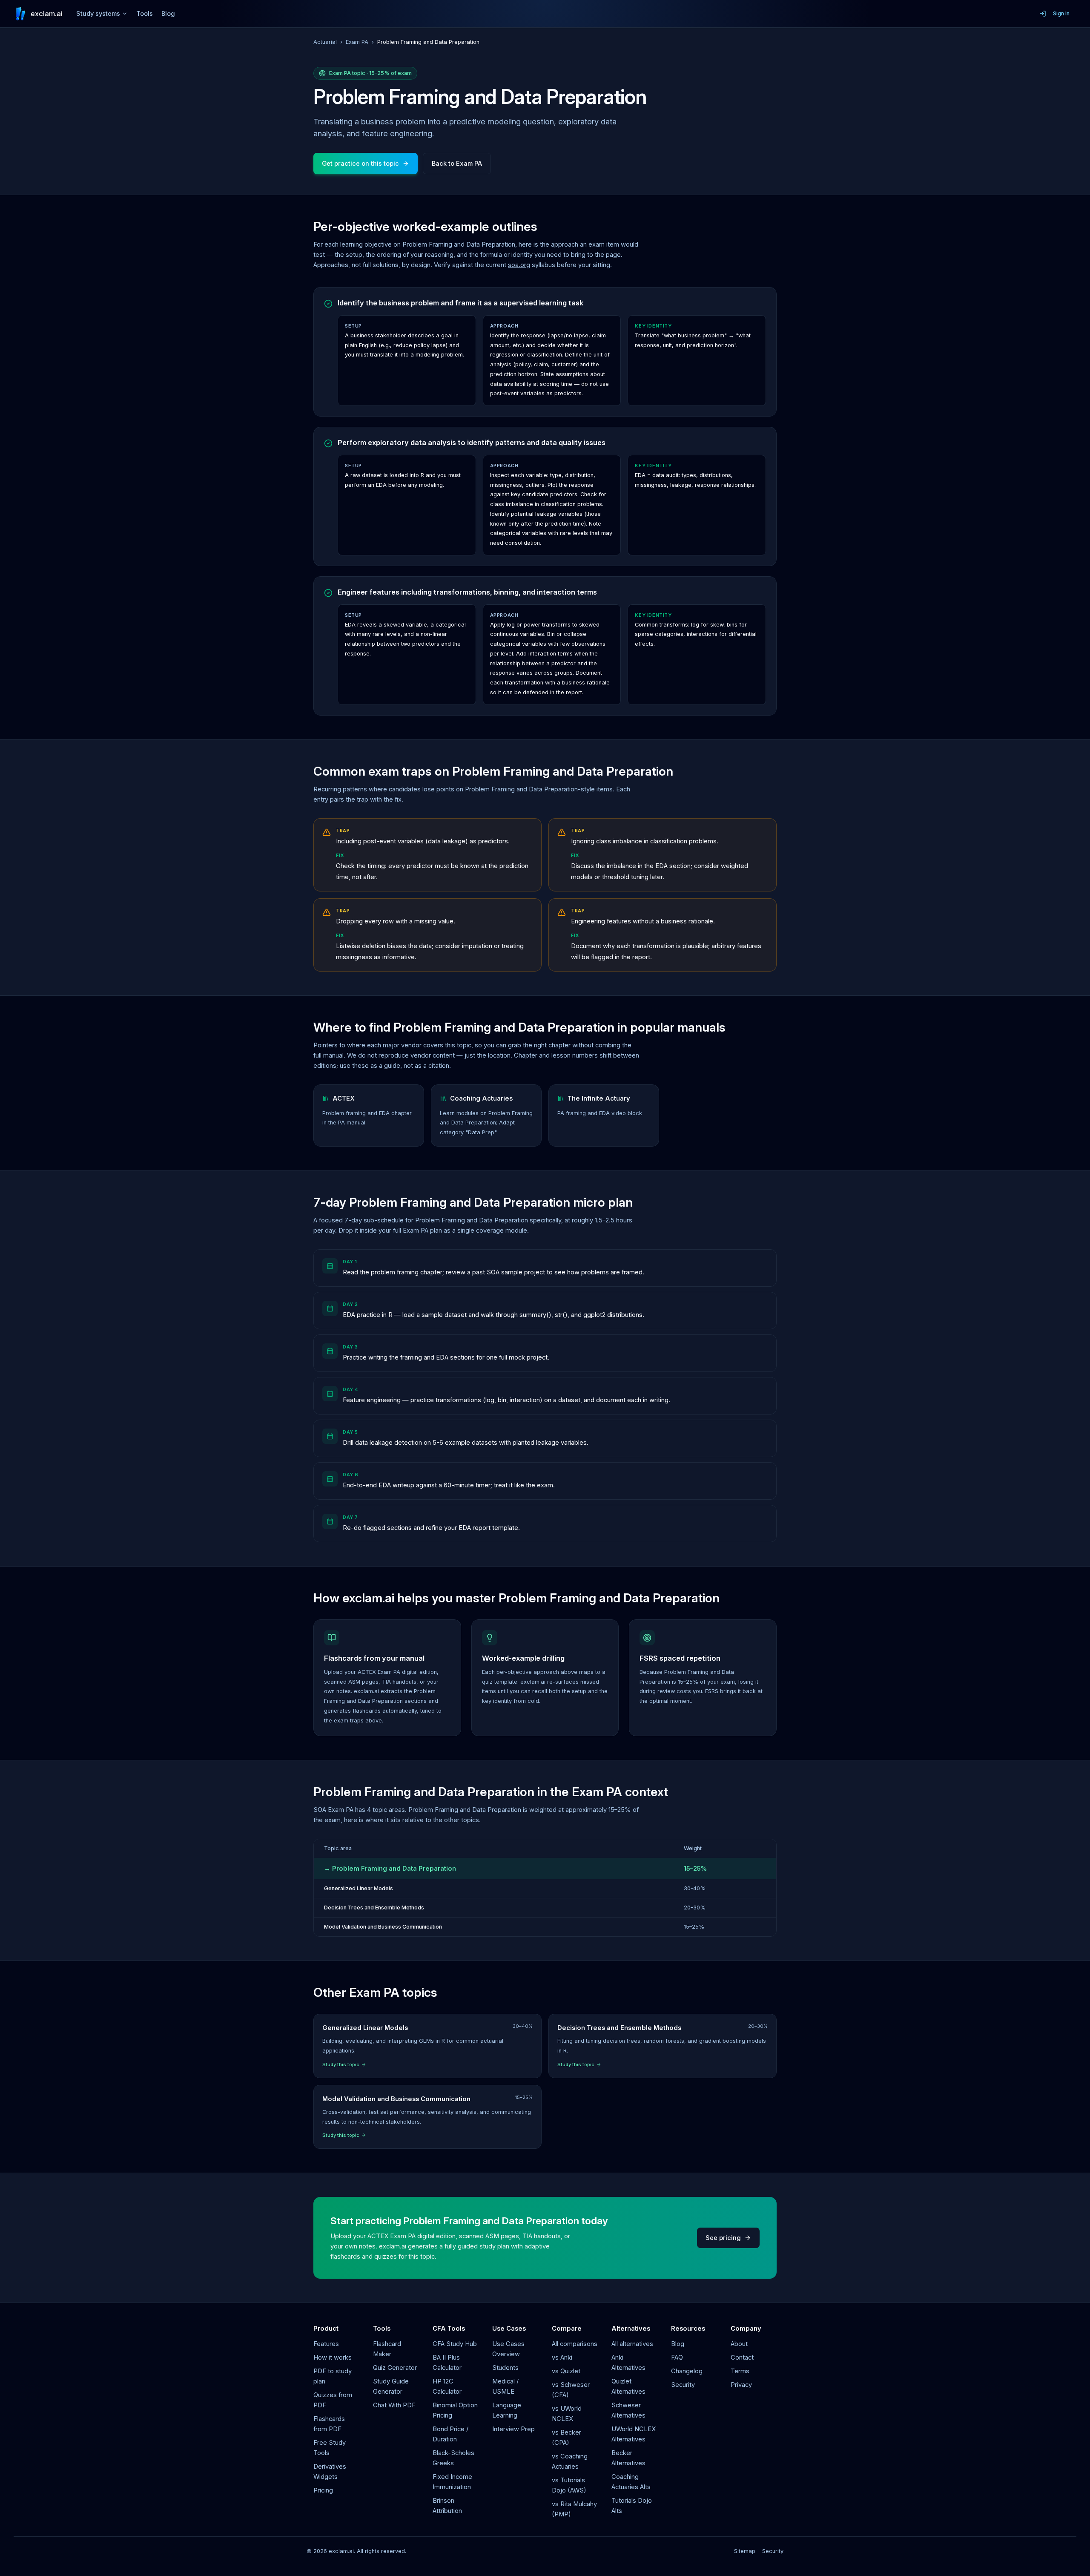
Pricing (323, 2490)
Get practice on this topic (360, 164)
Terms (740, 2371)
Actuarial (325, 42)
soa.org (519, 265)
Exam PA (357, 42)
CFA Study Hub (455, 2344)
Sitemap (745, 2551)
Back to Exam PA (457, 164)
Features (326, 2344)
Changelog (687, 2371)
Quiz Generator (395, 2368)
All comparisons (575, 2344)
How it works (333, 2357)
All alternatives (632, 2344)
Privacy (741, 2385)
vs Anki (562, 2357)
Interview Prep (513, 2429)
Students (505, 2368)
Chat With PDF (394, 2405)
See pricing (723, 2238)
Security (683, 2385)
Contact (742, 2357)
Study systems (98, 14)
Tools (145, 14)
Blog (168, 14)
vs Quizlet (566, 2371)
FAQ (677, 2357)
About (739, 2344)
